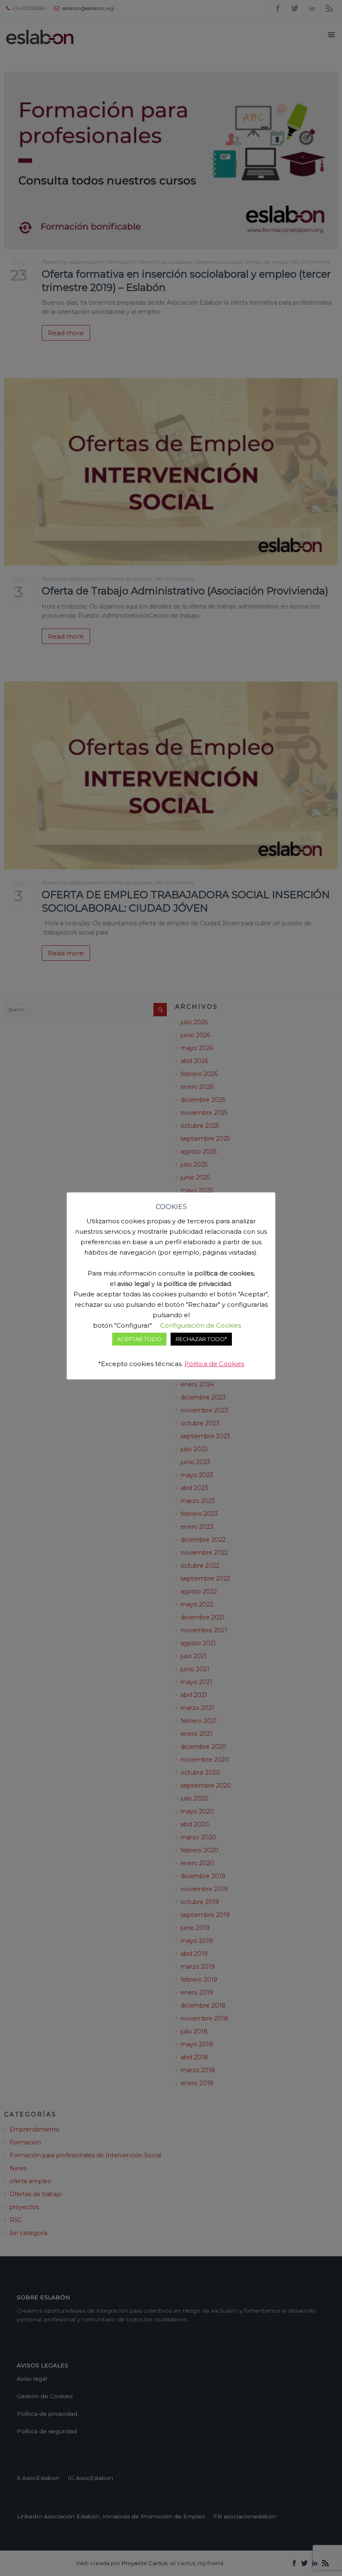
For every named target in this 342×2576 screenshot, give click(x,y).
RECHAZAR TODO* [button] (201, 1339)
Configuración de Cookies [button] (201, 1325)
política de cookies (224, 1273)
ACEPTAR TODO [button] (139, 1339)
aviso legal (133, 1284)
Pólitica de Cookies (214, 1364)
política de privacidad (197, 1284)
